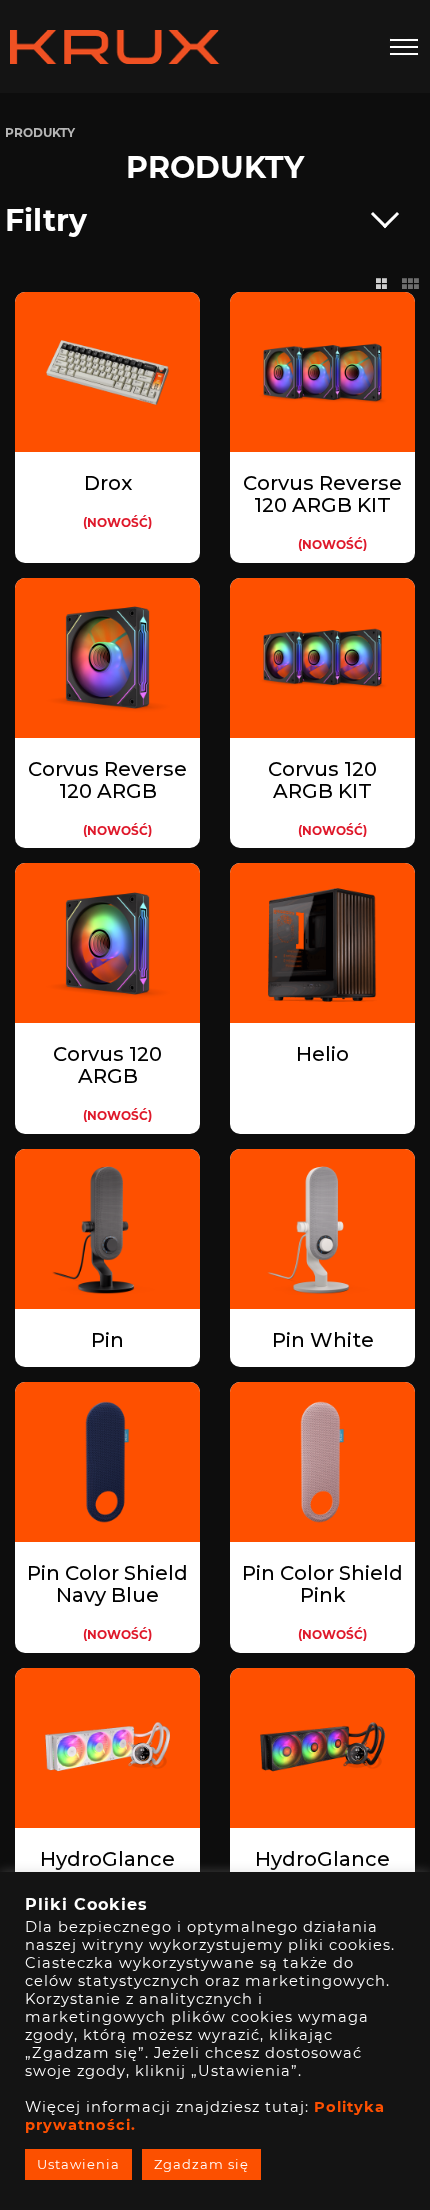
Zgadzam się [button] (201, 2164)
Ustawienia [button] (78, 2164)
